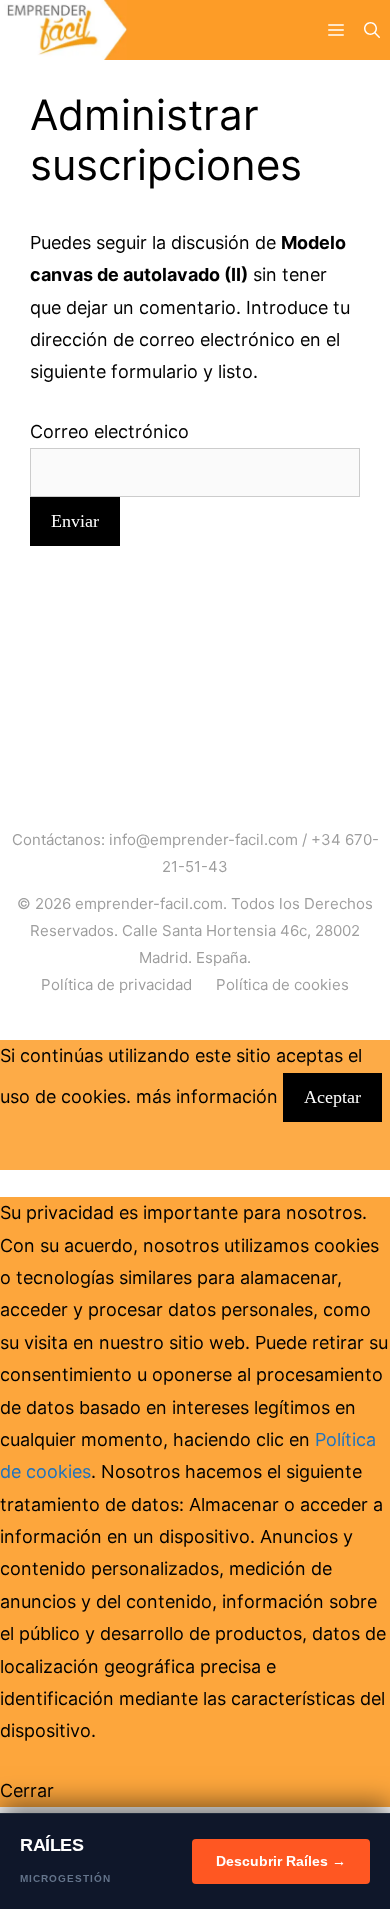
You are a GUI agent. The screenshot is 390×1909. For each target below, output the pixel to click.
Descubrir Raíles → (281, 1861)
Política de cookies (282, 984)
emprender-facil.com (149, 903)
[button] (372, 30)
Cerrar (27, 1790)
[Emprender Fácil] (63, 30)
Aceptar (332, 1097)
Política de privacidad (116, 984)
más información (207, 1096)
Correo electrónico (109, 431)
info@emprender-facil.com (203, 839)
